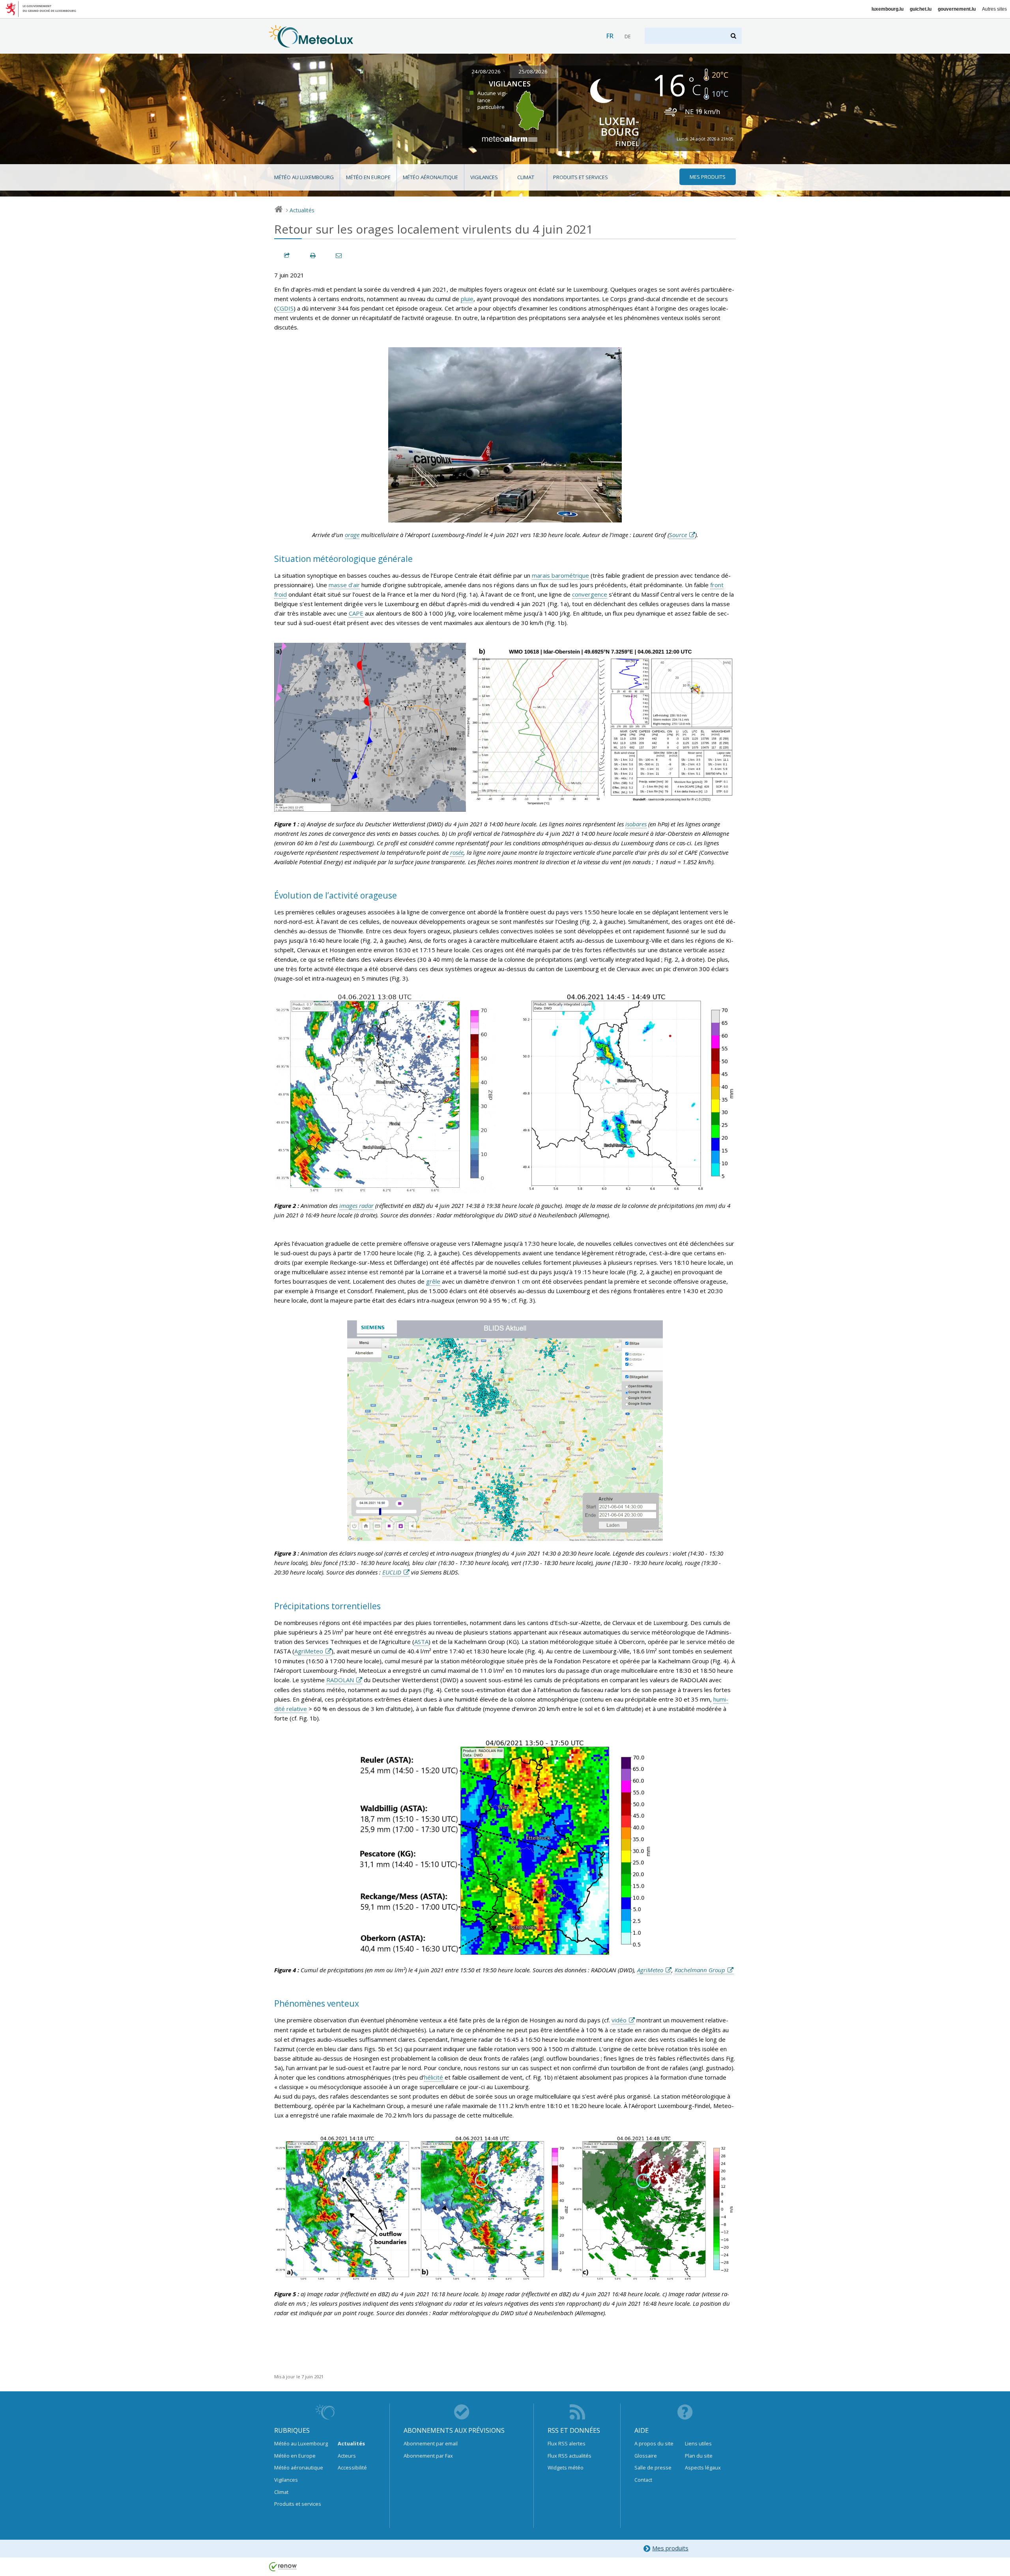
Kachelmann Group (700, 1970)
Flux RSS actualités (570, 2456)
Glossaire (646, 2456)
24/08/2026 (486, 71)
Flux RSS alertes (567, 2443)
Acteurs (347, 2456)
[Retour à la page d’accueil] (311, 44)
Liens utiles (698, 2443)
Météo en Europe (368, 177)
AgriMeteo (309, 1651)
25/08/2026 (533, 71)
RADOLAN (340, 1680)
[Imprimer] (313, 256)
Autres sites (994, 9)
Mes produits (670, 2548)
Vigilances (484, 177)
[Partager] (287, 256)
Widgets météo (566, 2467)
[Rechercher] (734, 36)
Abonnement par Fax (428, 2456)
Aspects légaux (703, 2467)
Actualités (302, 210)
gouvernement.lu (957, 9)
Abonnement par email (431, 2443)
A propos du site (654, 2443)
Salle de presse (653, 2467)
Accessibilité (352, 2467)
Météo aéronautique (430, 177)
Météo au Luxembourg (304, 177)
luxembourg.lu (887, 9)
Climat (526, 177)
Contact (643, 2480)
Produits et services (581, 177)
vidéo (619, 2020)
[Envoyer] (339, 256)
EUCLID (392, 1572)
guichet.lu (921, 9)
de (628, 37)
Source (678, 535)
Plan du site (699, 2456)
